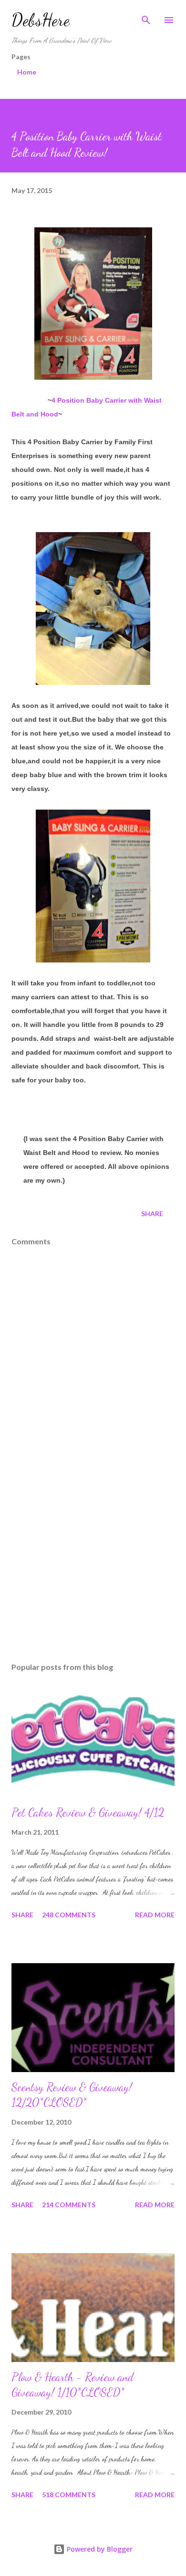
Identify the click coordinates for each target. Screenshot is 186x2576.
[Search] (146, 17)
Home (27, 72)
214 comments (69, 2205)
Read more (155, 1915)
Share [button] (152, 1213)
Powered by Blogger (99, 2549)
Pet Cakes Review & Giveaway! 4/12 (88, 1812)
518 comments (69, 2495)
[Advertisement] (93, 1565)
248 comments (69, 1915)
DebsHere (41, 20)
